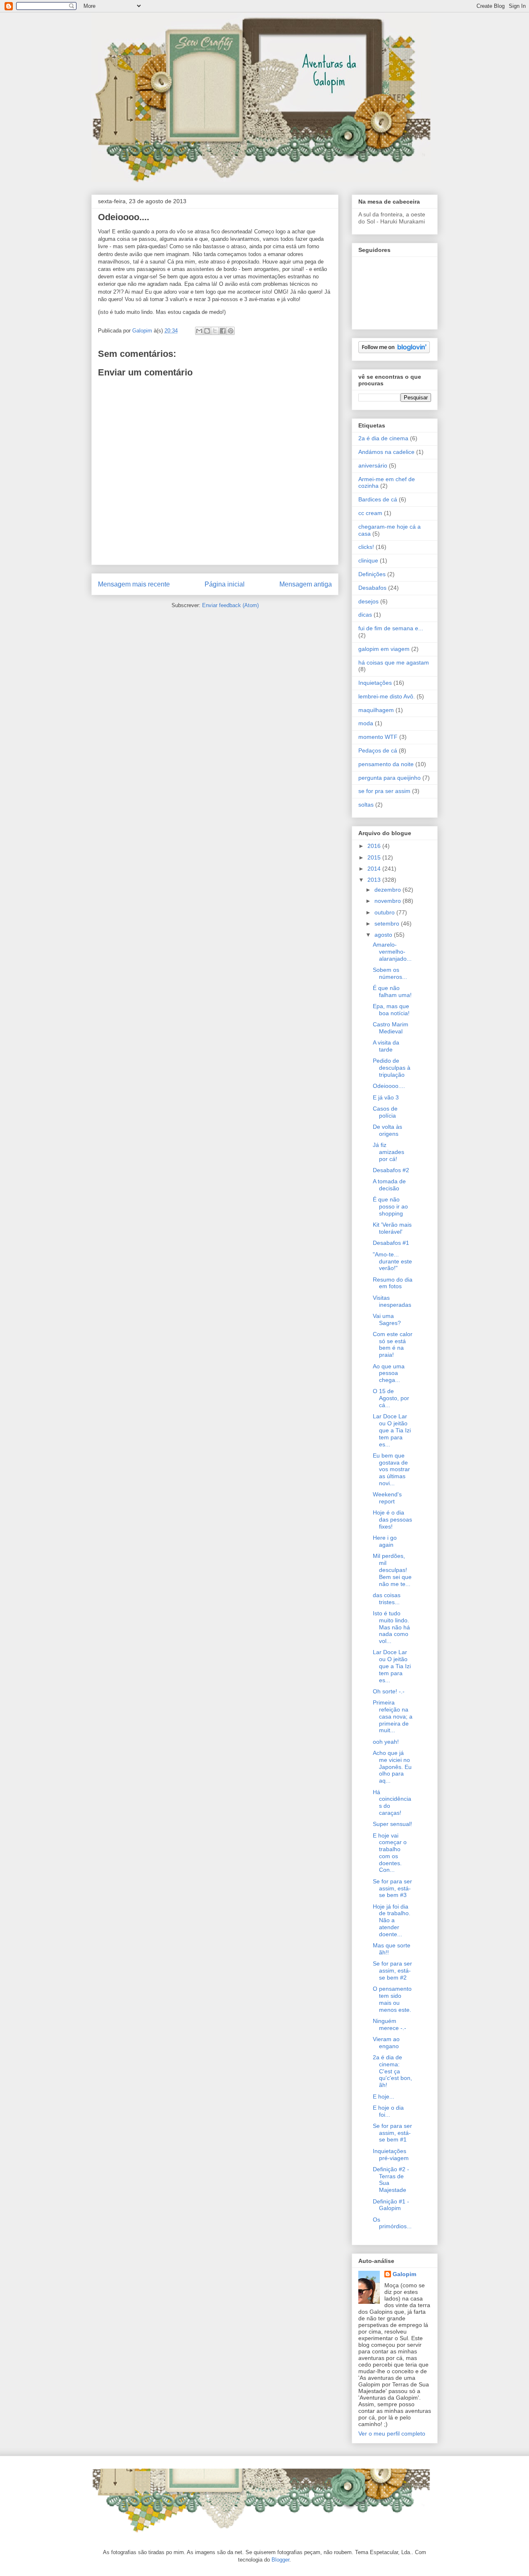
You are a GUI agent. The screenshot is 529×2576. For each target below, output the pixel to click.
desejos (368, 601)
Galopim (404, 2274)
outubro (385, 912)
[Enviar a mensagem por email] (199, 331)
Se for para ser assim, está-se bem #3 (392, 1888)
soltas (366, 805)
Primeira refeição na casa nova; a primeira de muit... (393, 1716)
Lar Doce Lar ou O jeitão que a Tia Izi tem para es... (392, 1430)
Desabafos (372, 588)
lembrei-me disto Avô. (387, 696)
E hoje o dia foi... (388, 2111)
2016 (375, 846)
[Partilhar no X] (215, 331)
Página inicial (225, 584)
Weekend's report (387, 1498)
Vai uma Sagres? (387, 1319)
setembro (388, 924)
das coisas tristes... (387, 1599)
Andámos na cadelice (386, 452)
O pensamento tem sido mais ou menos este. (392, 1999)
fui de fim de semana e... (391, 628)
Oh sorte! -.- (389, 1691)
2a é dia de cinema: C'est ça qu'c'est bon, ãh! (392, 2071)
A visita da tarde (386, 1046)
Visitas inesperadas (392, 1301)
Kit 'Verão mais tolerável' (392, 1228)
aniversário (373, 465)
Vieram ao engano (386, 2043)
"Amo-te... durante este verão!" (392, 1261)
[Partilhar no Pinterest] (231, 331)
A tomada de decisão (389, 1185)
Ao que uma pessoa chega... (389, 1373)
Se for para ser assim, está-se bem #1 (392, 2133)
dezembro (388, 890)
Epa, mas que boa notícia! (391, 1010)
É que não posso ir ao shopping (390, 1206)
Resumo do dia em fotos (393, 1283)
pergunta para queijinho (390, 778)
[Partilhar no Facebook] (223, 331)
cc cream (370, 513)
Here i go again (385, 1541)
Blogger (280, 2560)
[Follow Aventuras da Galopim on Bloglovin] (394, 351)
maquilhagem (376, 710)
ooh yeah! (386, 1742)
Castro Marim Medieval (391, 1028)
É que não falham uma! (392, 991)
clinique (368, 560)
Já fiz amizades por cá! (388, 1152)
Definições (372, 574)
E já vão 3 (386, 1097)
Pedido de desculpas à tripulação (392, 1068)
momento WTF (378, 737)
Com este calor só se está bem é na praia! (393, 1344)
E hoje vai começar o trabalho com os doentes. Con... (390, 1853)
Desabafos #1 (391, 1243)
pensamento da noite (386, 764)
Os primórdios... (392, 2223)
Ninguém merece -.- (390, 2024)
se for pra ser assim (384, 791)
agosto (384, 935)
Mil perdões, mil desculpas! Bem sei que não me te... (392, 1570)
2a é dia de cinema (383, 438)
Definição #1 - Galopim (391, 2205)
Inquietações (375, 683)
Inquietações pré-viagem (391, 2155)
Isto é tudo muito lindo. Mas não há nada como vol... (391, 1627)
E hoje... (384, 2096)
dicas (365, 615)
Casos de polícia (385, 1112)
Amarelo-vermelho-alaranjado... (392, 952)
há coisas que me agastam (394, 662)
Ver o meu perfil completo (392, 2434)
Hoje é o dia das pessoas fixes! (392, 1519)
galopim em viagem (384, 649)
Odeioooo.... (389, 1086)
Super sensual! (392, 1824)
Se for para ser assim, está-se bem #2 (392, 1971)
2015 (375, 857)
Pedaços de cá (378, 750)
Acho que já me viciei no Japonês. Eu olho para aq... (392, 1767)
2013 (375, 880)
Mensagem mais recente (134, 584)
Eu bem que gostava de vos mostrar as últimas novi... (391, 1469)
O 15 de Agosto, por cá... (391, 1398)
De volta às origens (387, 1130)
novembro (388, 901)
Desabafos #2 (391, 1170)
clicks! (366, 547)
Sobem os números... (390, 973)
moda (366, 723)
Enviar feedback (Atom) (230, 605)
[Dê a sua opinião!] (207, 331)
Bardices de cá (378, 499)
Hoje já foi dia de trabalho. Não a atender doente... (392, 1920)
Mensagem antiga (306, 584)
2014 (375, 869)
